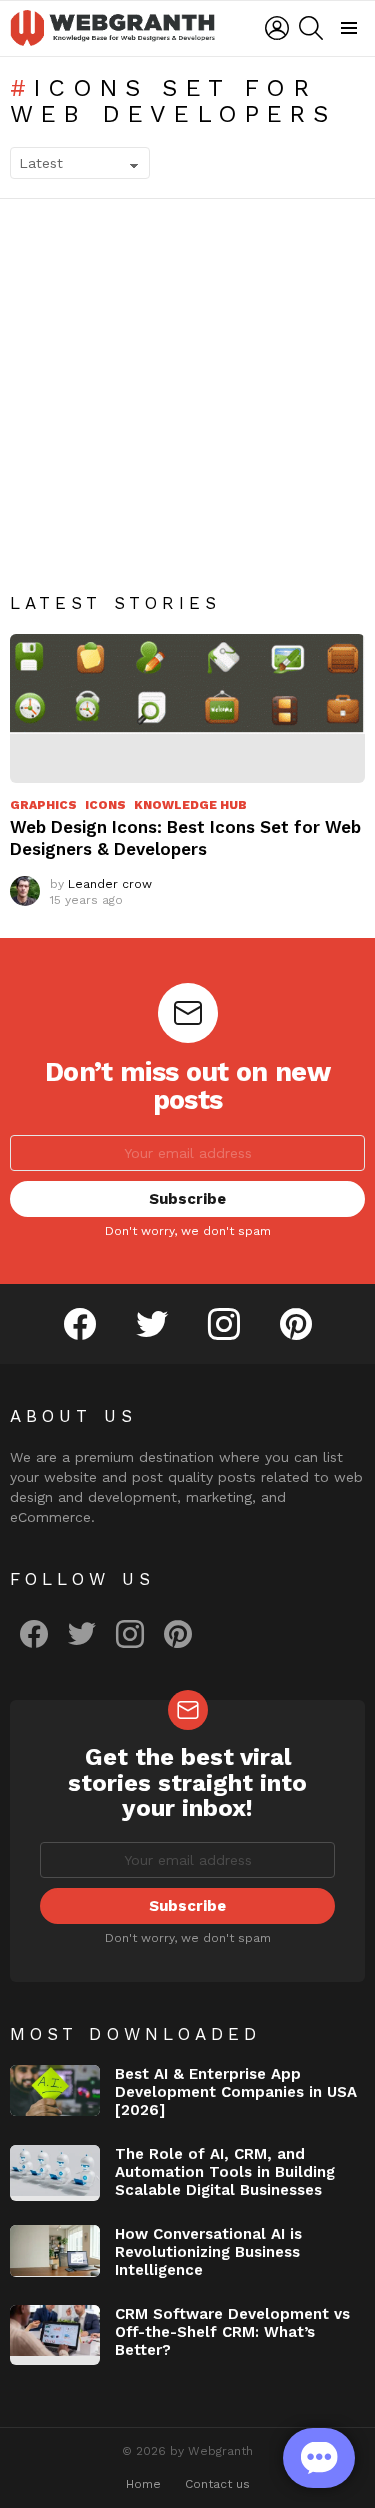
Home (143, 2484)
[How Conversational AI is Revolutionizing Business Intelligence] (55, 2251)
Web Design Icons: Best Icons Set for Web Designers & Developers (185, 837)
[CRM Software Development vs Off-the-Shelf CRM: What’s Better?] (55, 2335)
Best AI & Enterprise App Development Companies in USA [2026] (236, 2092)
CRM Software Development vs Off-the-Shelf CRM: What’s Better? (232, 2332)
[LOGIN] (277, 28)
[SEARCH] (311, 28)
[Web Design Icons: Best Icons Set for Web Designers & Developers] (187, 708)
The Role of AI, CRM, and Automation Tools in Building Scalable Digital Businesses (225, 2172)
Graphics (43, 805)
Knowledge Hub (190, 805)
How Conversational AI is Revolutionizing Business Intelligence (208, 2252)
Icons (105, 805)
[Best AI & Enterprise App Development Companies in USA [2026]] (55, 2090)
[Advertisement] (187, 411)
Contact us (217, 2484)
